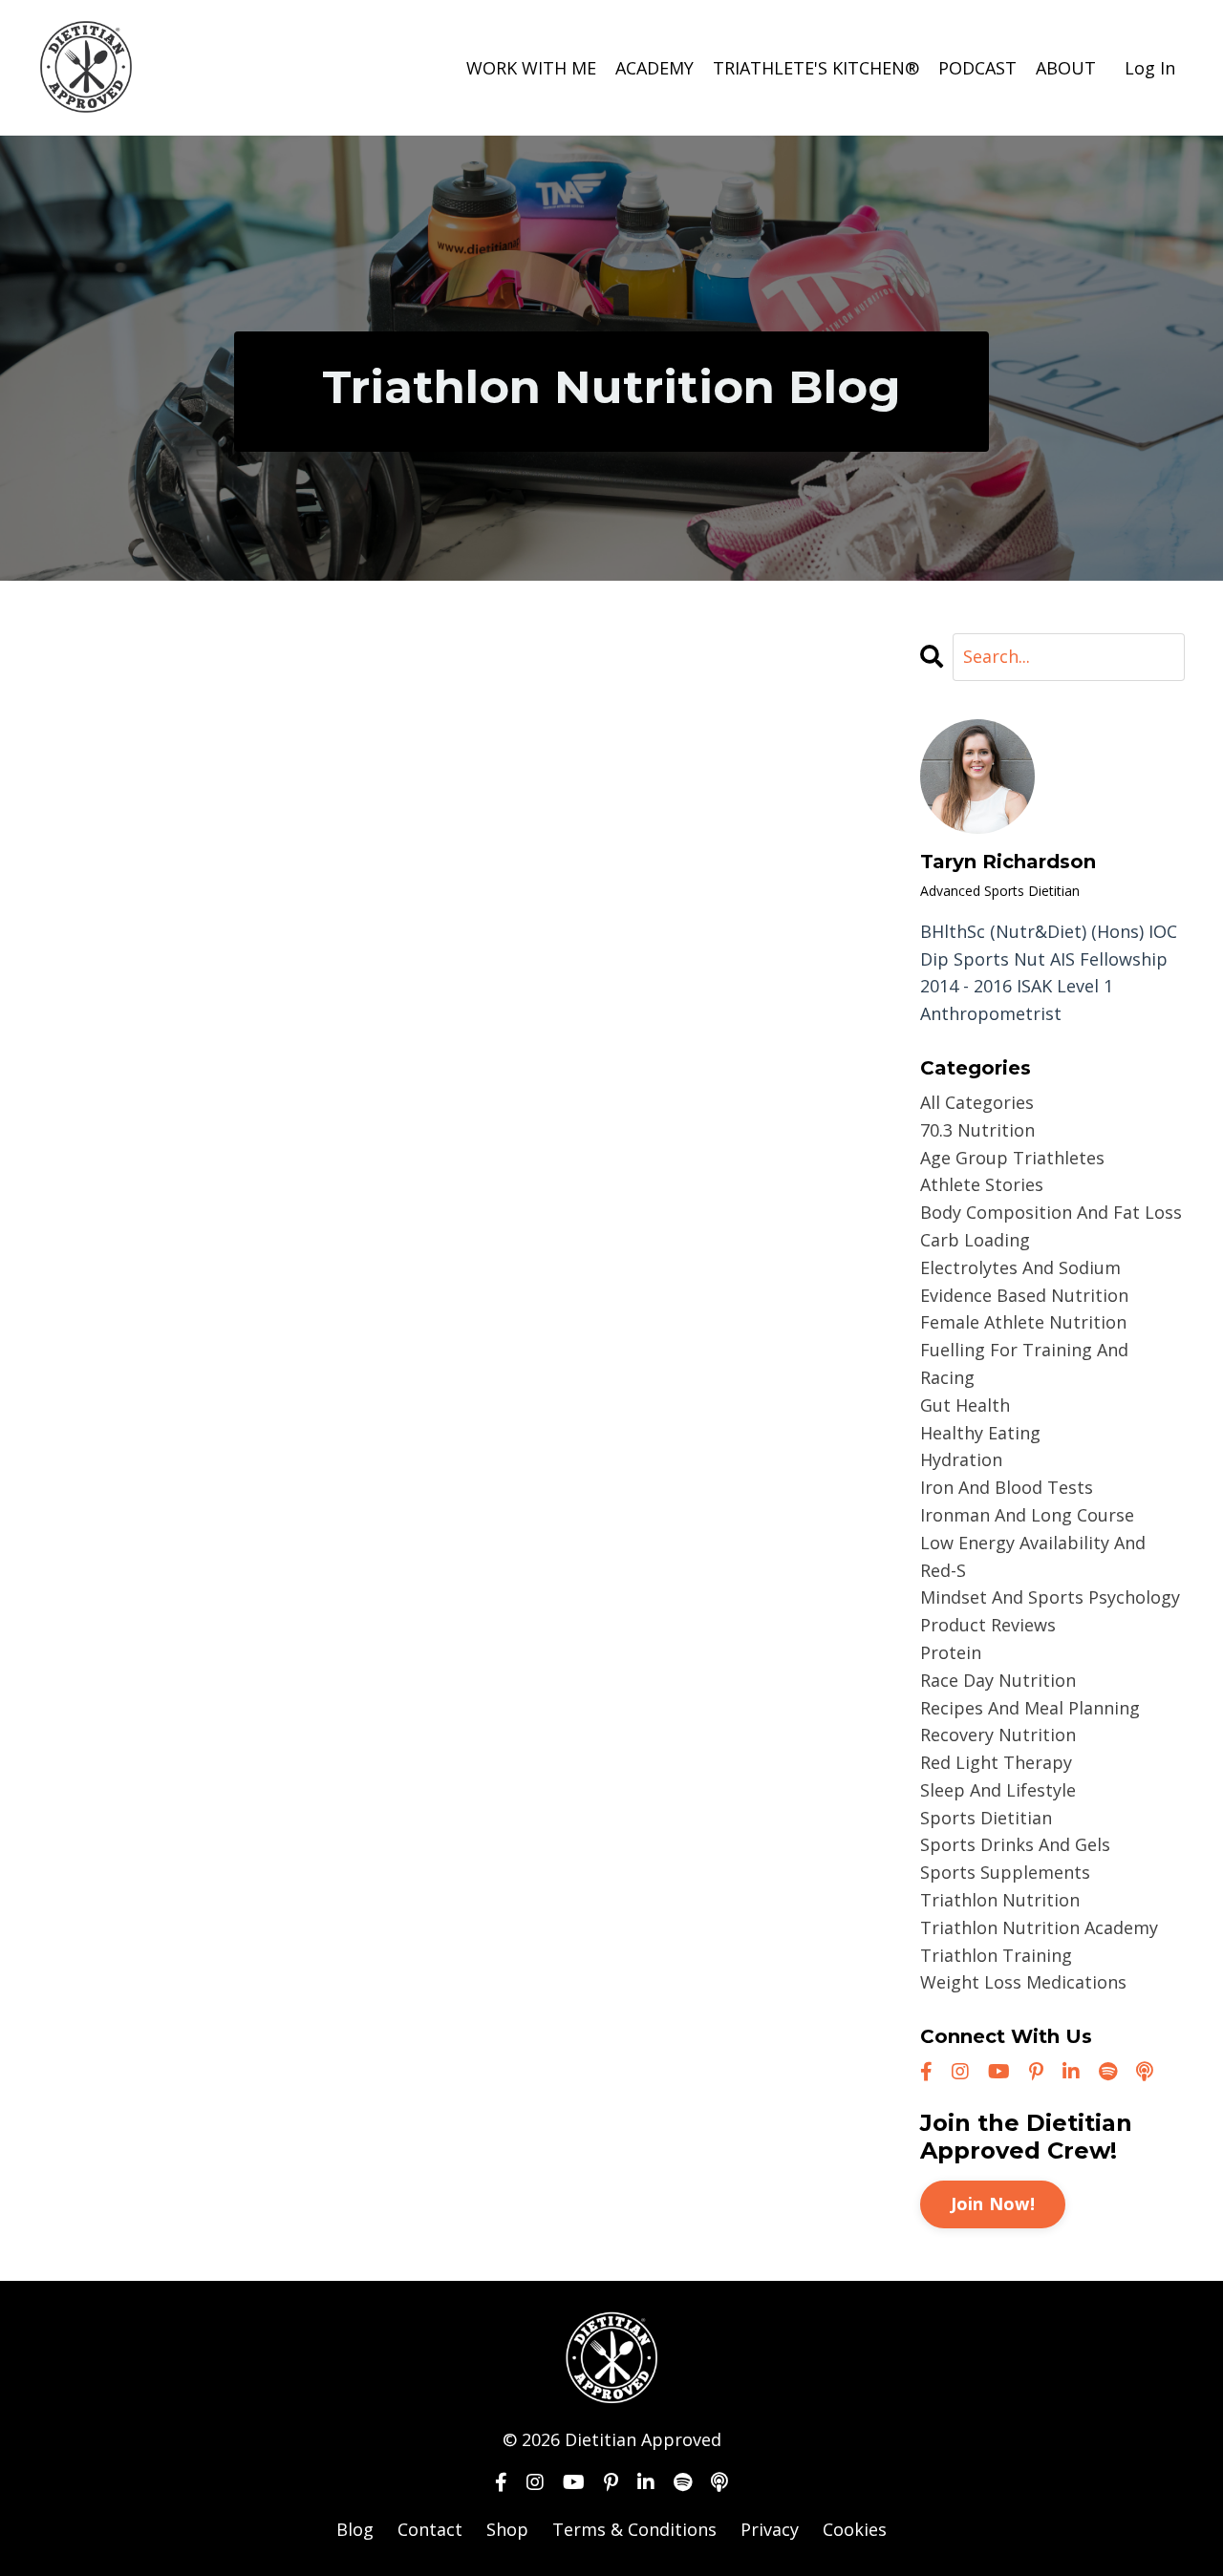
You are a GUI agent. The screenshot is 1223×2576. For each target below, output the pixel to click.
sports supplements (1005, 1872)
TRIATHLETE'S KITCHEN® (816, 68)
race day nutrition (998, 1680)
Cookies (855, 2529)
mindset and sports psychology (1050, 1597)
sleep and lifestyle (998, 1790)
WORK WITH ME (531, 68)
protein (951, 1652)
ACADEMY (654, 68)
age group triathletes (1012, 1158)
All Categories (977, 1102)
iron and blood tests (1007, 1487)
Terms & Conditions (634, 2529)
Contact (430, 2529)
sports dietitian (986, 1818)
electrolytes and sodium (1020, 1267)
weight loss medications (1023, 1982)
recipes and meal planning (1030, 1708)
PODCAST (977, 68)
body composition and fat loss (1051, 1212)
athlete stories (982, 1184)
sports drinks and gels (1015, 1844)
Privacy (770, 2529)
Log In (1150, 68)
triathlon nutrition (1000, 1900)
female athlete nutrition (1023, 1322)
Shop (507, 2529)
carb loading (975, 1240)
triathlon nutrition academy (1039, 1927)
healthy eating (980, 1433)
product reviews (988, 1625)
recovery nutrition (998, 1735)
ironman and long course (1027, 1515)
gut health (965, 1405)
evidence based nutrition (1024, 1295)
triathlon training (996, 1955)
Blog (355, 2529)
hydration (961, 1459)
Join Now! (993, 2203)
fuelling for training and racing (1024, 1363)
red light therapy (996, 1762)
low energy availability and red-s (1033, 1556)
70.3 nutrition (977, 1130)
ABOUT (1066, 68)
